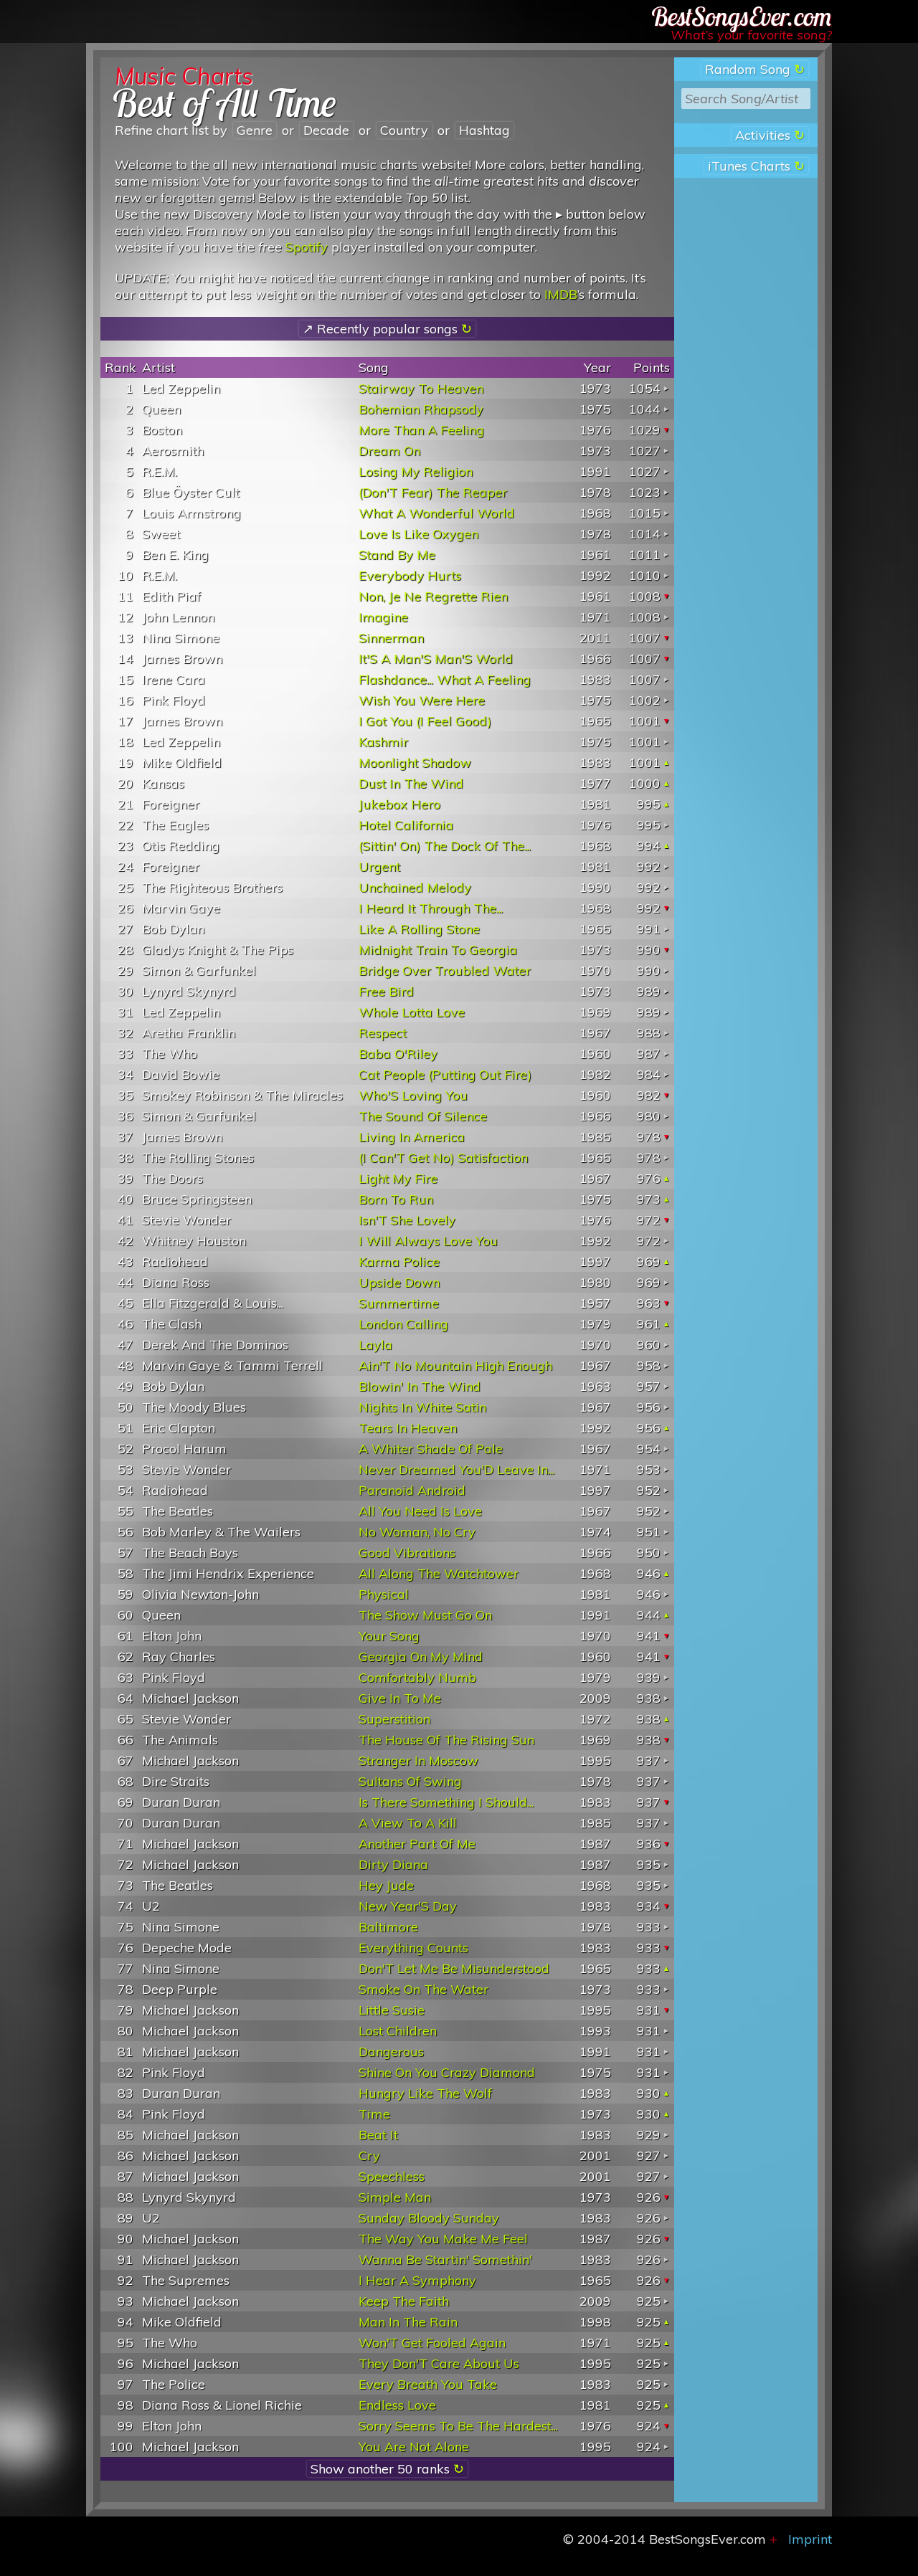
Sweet (161, 534)
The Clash (172, 1324)
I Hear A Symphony (417, 2280)
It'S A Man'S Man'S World (436, 659)
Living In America (412, 1137)
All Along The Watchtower (439, 1573)
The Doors (172, 1178)
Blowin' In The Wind (420, 1386)
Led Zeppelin (181, 388)
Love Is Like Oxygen (418, 534)
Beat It (378, 2135)
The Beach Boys (190, 1553)
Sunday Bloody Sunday (429, 2218)
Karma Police (399, 1261)
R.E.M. (160, 471)
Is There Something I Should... (446, 1802)
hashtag (484, 130)
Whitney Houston (194, 1241)
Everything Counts (413, 1948)
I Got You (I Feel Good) (425, 721)
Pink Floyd (174, 700)
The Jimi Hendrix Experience (228, 1573)
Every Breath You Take (428, 2384)
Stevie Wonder (186, 1220)
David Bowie (181, 1074)
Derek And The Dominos (215, 1345)
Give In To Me (400, 1698)
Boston (162, 430)
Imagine (383, 617)
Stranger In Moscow (418, 1760)
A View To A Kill (408, 1823)
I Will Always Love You (428, 1241)
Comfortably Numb (417, 1677)
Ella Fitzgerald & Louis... (213, 1303)
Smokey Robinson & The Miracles (242, 1095)
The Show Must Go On (425, 1615)
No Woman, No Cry (417, 1532)
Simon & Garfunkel (199, 970)
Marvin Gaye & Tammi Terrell (232, 1365)
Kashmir (383, 742)
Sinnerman (391, 638)
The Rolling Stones (198, 1158)
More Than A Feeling (421, 430)
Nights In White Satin (422, 1407)
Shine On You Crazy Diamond (447, 2072)
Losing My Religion (416, 471)
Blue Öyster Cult (191, 492)
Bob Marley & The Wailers (221, 1532)
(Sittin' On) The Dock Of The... (445, 846)
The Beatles (178, 1511)
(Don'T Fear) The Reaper (433, 492)
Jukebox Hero (399, 804)
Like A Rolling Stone (419, 929)
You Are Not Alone (414, 2447)
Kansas (163, 783)
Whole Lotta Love (412, 1012)
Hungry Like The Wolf (425, 2093)
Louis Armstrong (191, 513)
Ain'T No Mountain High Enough (455, 1365)
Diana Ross (176, 1282)
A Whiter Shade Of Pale (431, 1449)
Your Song (389, 1636)
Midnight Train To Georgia (438, 950)
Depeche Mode (187, 1948)
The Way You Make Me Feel (443, 2239)
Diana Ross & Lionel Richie (222, 2405)
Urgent (379, 866)
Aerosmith (173, 451)
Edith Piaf (171, 596)
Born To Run (396, 1199)
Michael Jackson (190, 1698)
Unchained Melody (415, 887)
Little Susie (392, 2010)
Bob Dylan (173, 929)
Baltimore (388, 1927)
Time (374, 2114)
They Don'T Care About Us (439, 2363)
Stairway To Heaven (421, 388)
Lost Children (398, 2031)
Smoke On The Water (423, 1989)
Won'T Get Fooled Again (432, 2343)
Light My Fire (398, 1178)
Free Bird (386, 991)
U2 (151, 1906)
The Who (170, 1054)
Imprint (810, 2539)
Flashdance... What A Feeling (445, 679)
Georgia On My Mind (421, 1657)
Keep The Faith (404, 2301)
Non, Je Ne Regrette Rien (433, 596)
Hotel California (406, 825)
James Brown (182, 659)
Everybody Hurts (410, 575)
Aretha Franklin (189, 1033)
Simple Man (395, 2197)
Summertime (399, 1303)
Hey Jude (386, 1885)
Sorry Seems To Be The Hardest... (458, 2426)
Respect (383, 1033)
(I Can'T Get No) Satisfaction (443, 1158)
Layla (375, 1345)
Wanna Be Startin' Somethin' (445, 2259)
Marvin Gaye (181, 908)
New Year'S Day (408, 1906)
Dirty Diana (393, 1864)
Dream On (389, 451)
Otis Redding (181, 846)
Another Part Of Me (417, 1844)
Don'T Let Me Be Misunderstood (454, 1968)
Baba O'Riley (398, 1054)
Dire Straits (176, 1781)
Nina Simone (181, 638)
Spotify (307, 247)
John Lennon (178, 617)
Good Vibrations (407, 1553)
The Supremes (186, 2280)
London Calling (403, 1324)
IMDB (561, 294)
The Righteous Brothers (212, 887)
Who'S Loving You (413, 1095)
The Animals (180, 1740)
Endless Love (397, 2405)
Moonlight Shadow (415, 762)
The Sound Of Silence (423, 1116)
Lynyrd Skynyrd (189, 991)
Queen (161, 409)
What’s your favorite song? (751, 35)
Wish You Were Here (422, 700)
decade (326, 130)
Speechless (392, 2176)
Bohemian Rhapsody (421, 409)
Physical (384, 1594)
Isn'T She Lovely (407, 1220)
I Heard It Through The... (431, 908)
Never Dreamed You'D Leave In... (456, 1469)
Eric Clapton (179, 1428)
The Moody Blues (194, 1407)
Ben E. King (175, 555)
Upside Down (399, 1282)
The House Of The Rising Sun (446, 1740)
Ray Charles (179, 1657)
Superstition (394, 1719)
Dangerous (391, 2052)
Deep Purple (180, 1989)
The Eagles (175, 825)
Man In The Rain (408, 2322)
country (404, 130)
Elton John (172, 1636)
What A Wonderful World (436, 513)
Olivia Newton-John (200, 1594)
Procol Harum (184, 1449)
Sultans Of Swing (410, 1781)
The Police (174, 2384)
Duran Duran (181, 1802)
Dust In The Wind (411, 783)
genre (255, 130)
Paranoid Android (412, 1490)
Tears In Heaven (408, 1428)
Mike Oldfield (182, 762)
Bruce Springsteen (197, 1199)
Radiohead (175, 1261)
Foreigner (171, 804)
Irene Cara (174, 679)
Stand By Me (397, 555)
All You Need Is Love (420, 1511)
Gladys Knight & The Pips (218, 950)
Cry (369, 2156)
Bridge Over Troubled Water (445, 970)
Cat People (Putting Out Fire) (445, 1074)
